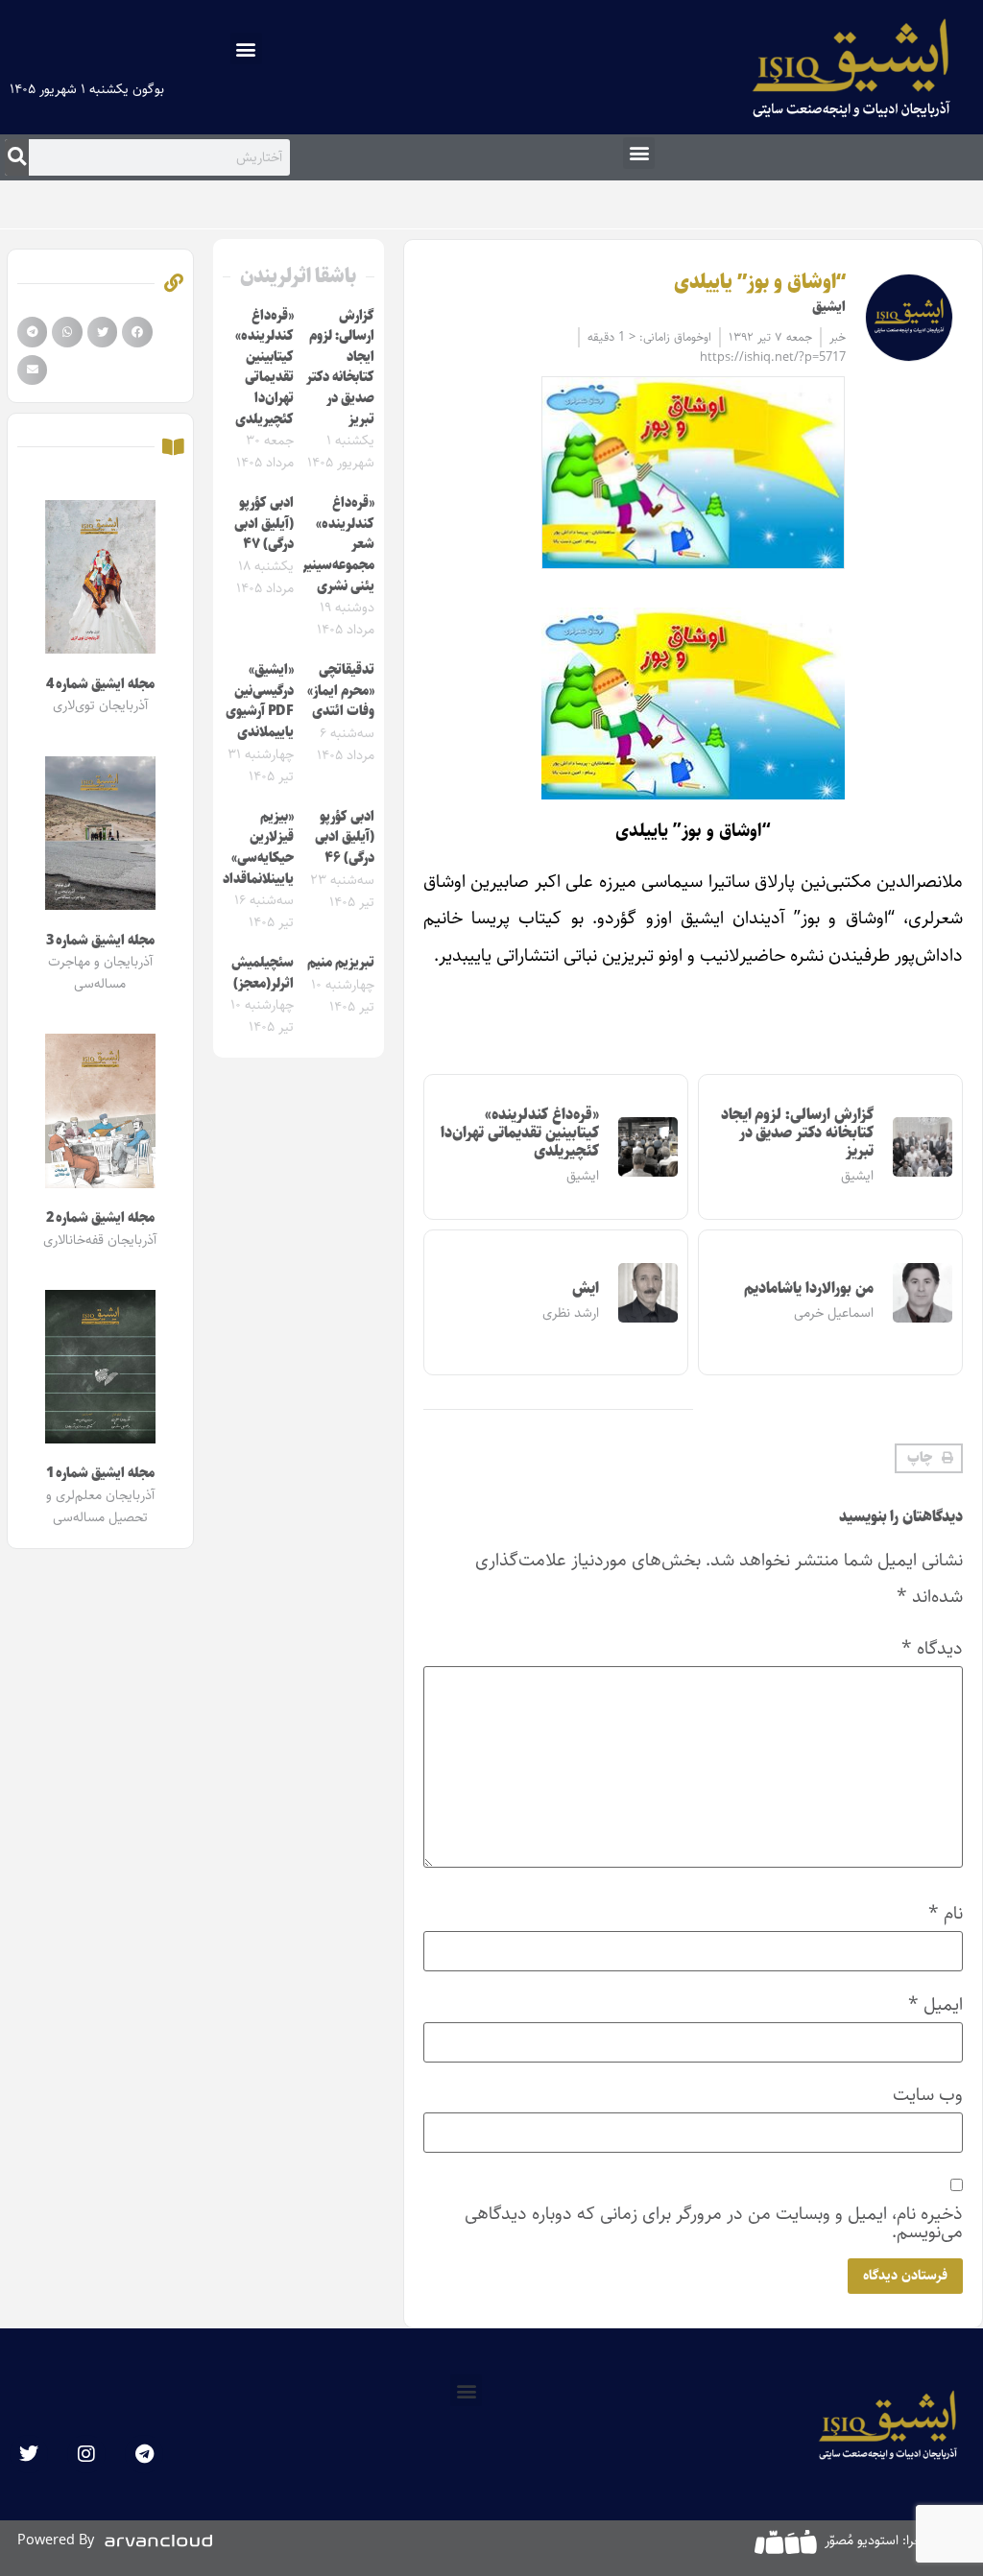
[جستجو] (17, 157)
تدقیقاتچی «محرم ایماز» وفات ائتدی (341, 691)
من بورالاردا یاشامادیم (808, 1288)
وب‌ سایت (928, 2095)
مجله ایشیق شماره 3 (100, 941)
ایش (586, 1288)
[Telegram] (144, 2454)
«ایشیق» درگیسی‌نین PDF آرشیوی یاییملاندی (260, 701)
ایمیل (935, 2004)
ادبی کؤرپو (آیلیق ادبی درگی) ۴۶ (345, 837)
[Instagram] (86, 2454)
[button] (246, 48)
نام (946, 1913)
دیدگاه (932, 1648)
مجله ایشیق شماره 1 (100, 1473)
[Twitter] (29, 2454)
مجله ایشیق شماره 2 (100, 1218)
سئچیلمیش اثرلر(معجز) (263, 973)
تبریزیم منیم (341, 963)
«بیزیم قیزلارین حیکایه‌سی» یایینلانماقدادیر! (251, 848)
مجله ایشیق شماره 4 (100, 684)
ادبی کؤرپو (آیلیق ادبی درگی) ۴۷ (264, 524)
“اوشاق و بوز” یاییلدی (759, 282)
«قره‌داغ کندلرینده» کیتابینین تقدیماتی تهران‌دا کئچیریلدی (519, 1133)
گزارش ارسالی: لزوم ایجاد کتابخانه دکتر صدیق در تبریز (797, 1133)
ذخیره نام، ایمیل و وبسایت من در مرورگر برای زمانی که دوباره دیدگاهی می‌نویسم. (714, 2223)
